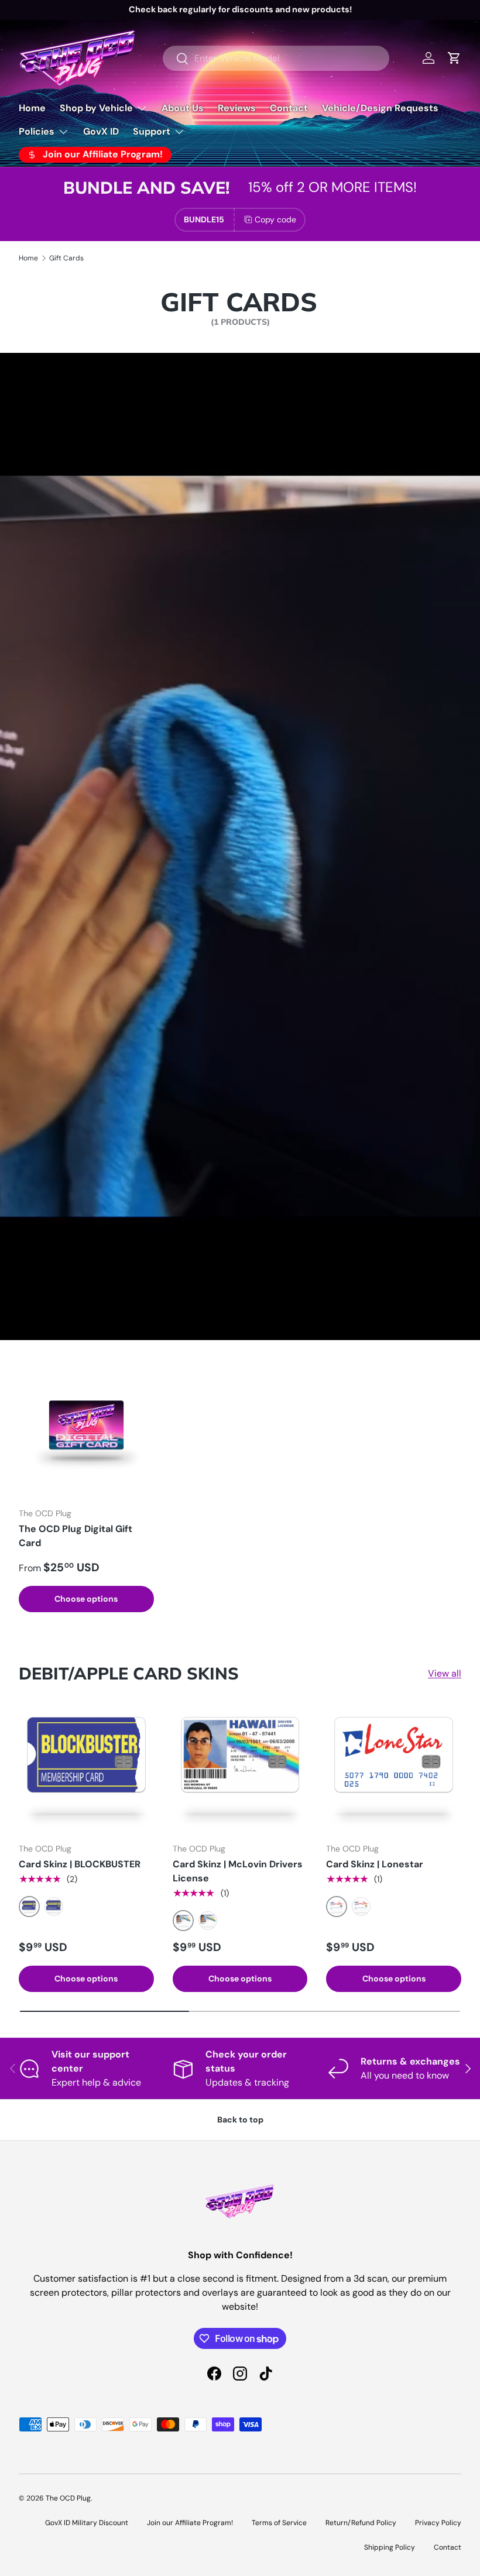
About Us (183, 108)
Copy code (275, 219)
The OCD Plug (68, 2498)
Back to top (240, 2120)
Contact (289, 108)
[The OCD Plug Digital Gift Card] (86, 1430)
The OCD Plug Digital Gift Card (76, 1536)
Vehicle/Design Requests (380, 108)
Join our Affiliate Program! (190, 2523)
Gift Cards (66, 258)
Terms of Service (279, 2523)
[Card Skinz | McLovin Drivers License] (240, 1766)
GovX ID (101, 131)
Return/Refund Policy (361, 2523)
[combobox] (276, 58)
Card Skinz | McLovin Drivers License (238, 1871)
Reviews (237, 108)
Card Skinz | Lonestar (375, 1864)
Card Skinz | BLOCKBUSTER (80, 1864)
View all (445, 1673)
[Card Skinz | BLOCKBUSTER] (86, 1766)
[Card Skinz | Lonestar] (394, 1766)
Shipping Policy (390, 2547)
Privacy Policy (438, 2523)
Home (32, 108)
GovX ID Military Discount (87, 2523)
